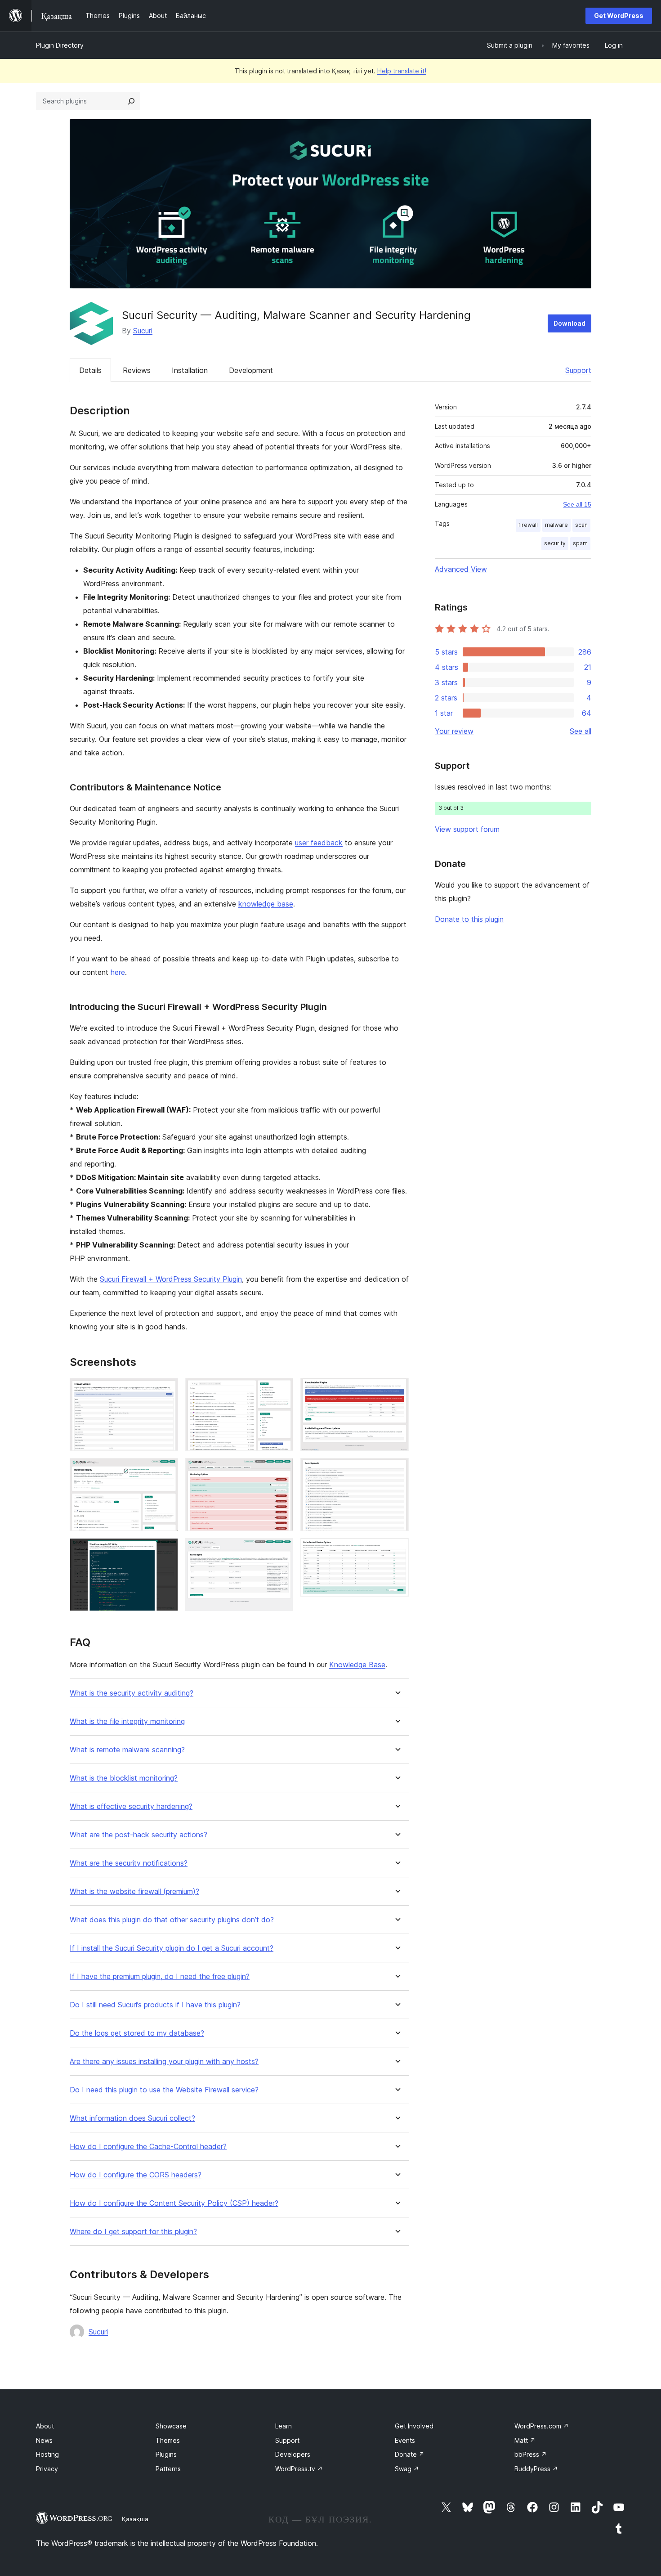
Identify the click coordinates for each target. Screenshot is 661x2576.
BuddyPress (536, 2469)
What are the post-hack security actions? (138, 1835)
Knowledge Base (357, 1665)
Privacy (47, 2469)
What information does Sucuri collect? (132, 2118)
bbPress (531, 2454)
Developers (293, 2454)
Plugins (166, 2454)
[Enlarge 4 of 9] (281, 1390)
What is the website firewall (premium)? (134, 1892)
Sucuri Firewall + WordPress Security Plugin (171, 1279)
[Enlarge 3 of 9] (166, 1550)
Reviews (137, 370)
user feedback (319, 843)
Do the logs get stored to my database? (137, 2033)
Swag (407, 2469)
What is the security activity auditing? (132, 1693)
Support (578, 370)
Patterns (168, 2469)
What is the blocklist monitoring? (124, 1778)
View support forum (467, 829)
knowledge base (266, 904)
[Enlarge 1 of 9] (166, 1390)
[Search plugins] (131, 101)
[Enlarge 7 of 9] (397, 1390)
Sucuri (143, 331)
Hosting (47, 2454)
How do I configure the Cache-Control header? (148, 2147)
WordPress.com (542, 2426)
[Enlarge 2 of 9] (166, 1470)
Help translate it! (402, 71)
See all (581, 731)
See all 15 (577, 504)
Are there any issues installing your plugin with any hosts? (164, 2062)
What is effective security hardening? (131, 1806)
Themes (168, 2440)
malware (556, 525)
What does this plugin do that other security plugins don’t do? (172, 1920)
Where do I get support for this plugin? (133, 2232)
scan (581, 525)
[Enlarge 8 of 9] (397, 1470)
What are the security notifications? (129, 1863)
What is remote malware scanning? (127, 1750)
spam (580, 543)
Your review (454, 731)
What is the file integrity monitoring (127, 1721)
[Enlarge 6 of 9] (281, 1550)
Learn (284, 2426)
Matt (525, 2440)
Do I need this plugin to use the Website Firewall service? (164, 2090)
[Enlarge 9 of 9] (397, 1550)
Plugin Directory (60, 45)
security (555, 543)
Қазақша (135, 2519)
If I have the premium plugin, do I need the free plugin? (160, 1977)
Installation (190, 370)
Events (405, 2440)
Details (90, 370)
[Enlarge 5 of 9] (281, 1470)
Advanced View (461, 569)
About (45, 2426)
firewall (528, 525)
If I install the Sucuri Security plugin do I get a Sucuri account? (172, 1948)
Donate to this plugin (469, 919)
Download (569, 323)
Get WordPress (619, 16)
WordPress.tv (299, 2469)
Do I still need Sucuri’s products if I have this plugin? (155, 2005)
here (118, 972)
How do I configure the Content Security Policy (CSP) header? (174, 2203)
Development (251, 370)
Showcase (171, 2426)
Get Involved (414, 2426)
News (44, 2440)
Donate (410, 2454)
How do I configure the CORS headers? (136, 2175)
